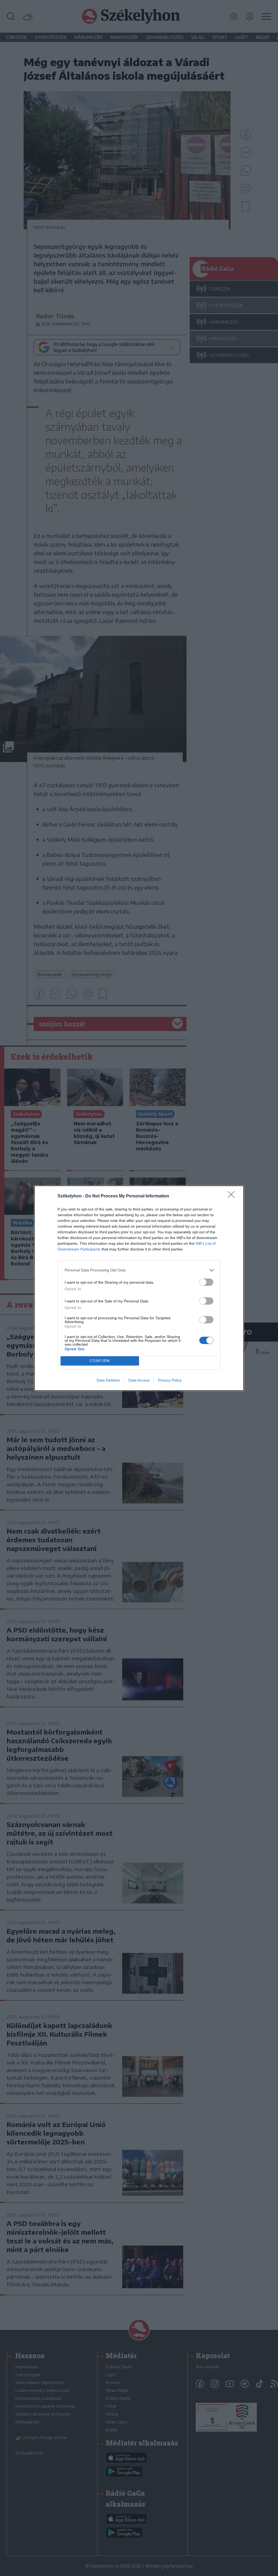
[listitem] (139, 1270)
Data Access (139, 1380)
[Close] (233, 1196)
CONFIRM (100, 1361)
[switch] (206, 1282)
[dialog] (139, 1288)
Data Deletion (108, 1380)
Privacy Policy (170, 1380)
